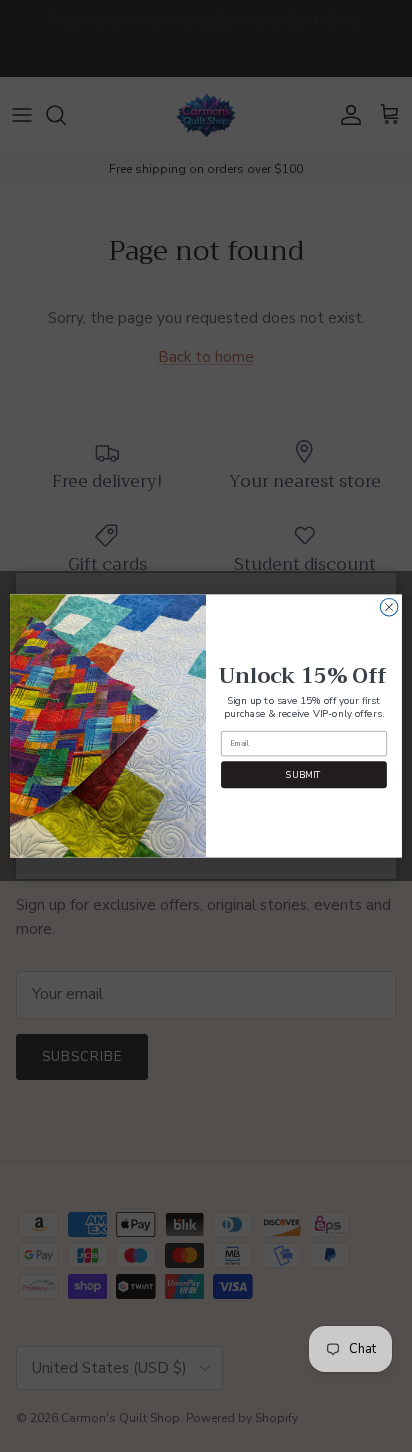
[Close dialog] (389, 607)
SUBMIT (304, 775)
